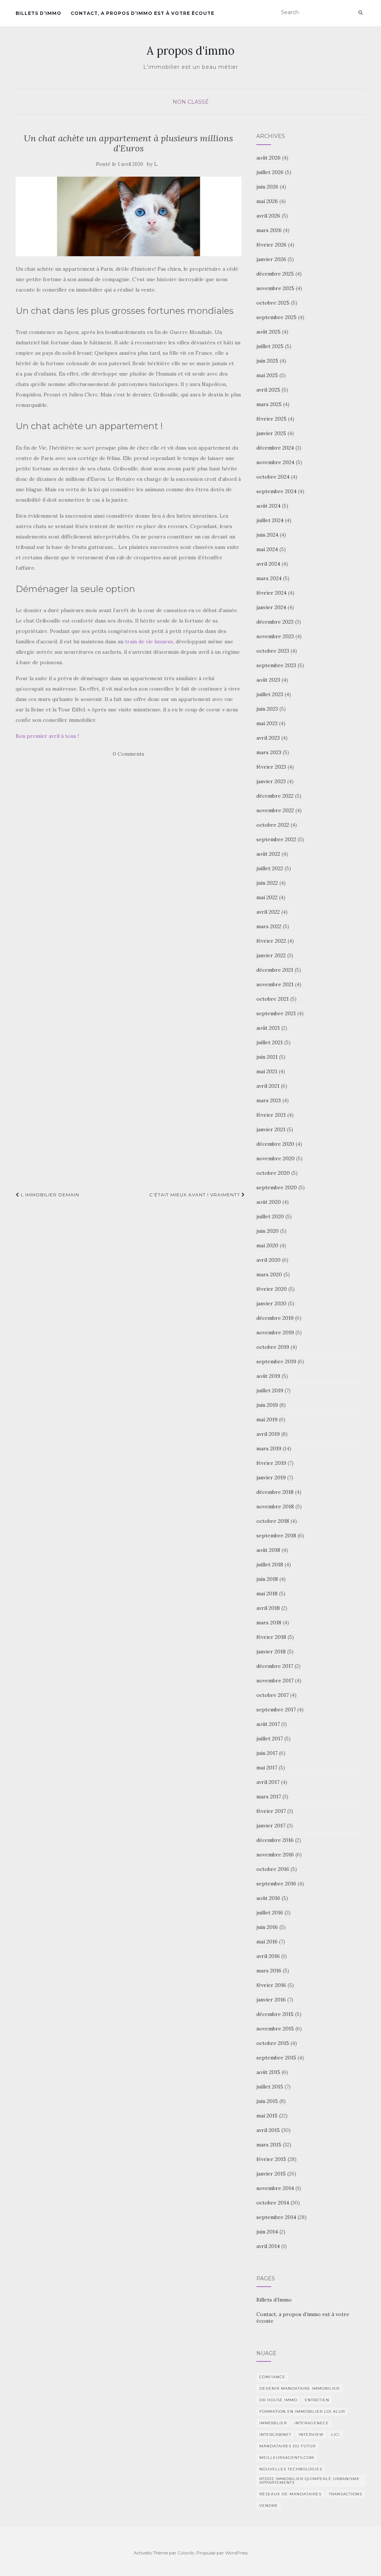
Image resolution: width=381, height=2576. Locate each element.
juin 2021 (267, 1057)
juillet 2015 (270, 2087)
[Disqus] (130, 889)
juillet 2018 (270, 1564)
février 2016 (271, 1985)
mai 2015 (267, 2116)
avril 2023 (268, 738)
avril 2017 (268, 1782)
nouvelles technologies (291, 2469)
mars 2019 (269, 1448)
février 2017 (271, 1811)
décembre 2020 (275, 1144)
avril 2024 (268, 564)
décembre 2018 (275, 1492)
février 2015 (271, 2159)
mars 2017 (269, 1797)
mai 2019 (267, 1419)
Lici (335, 2435)
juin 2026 (267, 187)
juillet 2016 (270, 1913)
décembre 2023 (275, 622)
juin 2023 (267, 709)
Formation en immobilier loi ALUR (302, 2411)
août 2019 (268, 1376)
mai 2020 (267, 1245)
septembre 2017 (276, 1710)
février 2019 (271, 1463)
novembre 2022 (275, 810)
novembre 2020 (276, 1158)
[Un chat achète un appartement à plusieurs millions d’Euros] (129, 216)
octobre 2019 (273, 1347)
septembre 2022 (276, 839)
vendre (269, 2506)
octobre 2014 (273, 2203)
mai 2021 (267, 1071)
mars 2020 (269, 1274)
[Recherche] (360, 13)
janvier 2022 (271, 955)
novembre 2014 (275, 2188)
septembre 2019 (276, 1361)
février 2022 (271, 941)
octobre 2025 (273, 303)
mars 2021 (269, 1100)
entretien (317, 2400)
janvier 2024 (271, 607)
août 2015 (268, 2072)
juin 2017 (267, 1753)
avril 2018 (268, 1608)
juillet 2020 (270, 1216)
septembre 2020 (277, 1187)
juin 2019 (267, 1405)
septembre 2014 (276, 2217)
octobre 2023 (273, 651)
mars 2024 (269, 578)
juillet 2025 (270, 346)
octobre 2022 (273, 825)
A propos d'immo (190, 51)
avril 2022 (268, 912)
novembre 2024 (275, 462)
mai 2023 (267, 723)
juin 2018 (267, 1579)
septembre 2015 (276, 2058)
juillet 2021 (270, 1042)
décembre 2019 (275, 1318)
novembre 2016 (275, 1855)
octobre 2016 (273, 1869)
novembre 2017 (275, 1681)
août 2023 (268, 680)
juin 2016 (267, 1927)
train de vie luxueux (149, 641)
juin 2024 (267, 535)
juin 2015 (267, 2101)
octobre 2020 (273, 1173)
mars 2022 (269, 926)
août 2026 (268, 158)
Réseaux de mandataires (290, 2494)
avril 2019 (268, 1434)
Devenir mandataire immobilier (299, 2388)
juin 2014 (267, 2232)
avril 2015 (268, 2130)
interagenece (312, 2423)
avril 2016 (268, 1956)
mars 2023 (269, 752)
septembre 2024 (276, 491)
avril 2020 (268, 1260)
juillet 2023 (270, 694)
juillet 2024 (270, 520)
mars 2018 (269, 1623)
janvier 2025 (271, 433)
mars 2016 (269, 1971)
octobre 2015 (273, 2043)
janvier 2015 (271, 2174)
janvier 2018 (271, 1652)
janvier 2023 (271, 781)
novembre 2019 (275, 1332)
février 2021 (271, 1115)
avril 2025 (268, 390)
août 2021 (268, 1028)
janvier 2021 (271, 1129)
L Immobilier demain (49, 1195)
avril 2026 (268, 216)
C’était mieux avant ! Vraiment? (195, 1195)
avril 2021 (268, 1086)
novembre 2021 (275, 984)
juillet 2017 (270, 1739)
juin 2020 (268, 1231)
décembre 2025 (275, 274)
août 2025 (268, 332)
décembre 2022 (275, 796)
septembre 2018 (276, 1535)
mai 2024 (267, 549)
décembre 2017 (275, 1666)
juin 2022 (267, 883)
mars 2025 (269, 404)
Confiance (272, 2377)
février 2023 (271, 767)
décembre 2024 (275, 448)
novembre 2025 (275, 288)
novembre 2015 (275, 2029)
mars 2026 (269, 230)
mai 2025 (267, 375)
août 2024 (268, 506)
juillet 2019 (270, 1390)
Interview (311, 2435)
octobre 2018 (273, 1521)
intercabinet (275, 2435)
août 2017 (268, 1724)
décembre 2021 (275, 970)
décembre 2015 (275, 2014)
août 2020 (269, 1202)
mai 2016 (267, 1942)
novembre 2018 (275, 1506)
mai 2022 (267, 897)
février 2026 (271, 245)
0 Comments (129, 754)
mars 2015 (269, 2145)
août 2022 (268, 854)
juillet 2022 (270, 868)
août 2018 (268, 1550)
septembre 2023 (276, 665)
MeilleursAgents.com (287, 2458)
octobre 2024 (273, 477)
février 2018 (271, 1637)
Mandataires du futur (287, 2446)
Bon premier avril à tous (46, 736)
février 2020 (272, 1289)
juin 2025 (267, 361)
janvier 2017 (271, 1826)
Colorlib (186, 2553)
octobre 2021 (273, 999)
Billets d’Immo (39, 13)
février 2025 (271, 419)
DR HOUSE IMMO (278, 2400)
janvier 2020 (271, 1303)
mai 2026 (267, 201)
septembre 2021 (276, 1013)
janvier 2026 (271, 259)
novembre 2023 (275, 636)
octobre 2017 (273, 1695)
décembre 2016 (275, 1840)
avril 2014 (268, 2246)
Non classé (191, 102)
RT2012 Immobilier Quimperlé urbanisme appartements (310, 2481)
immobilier (273, 2423)
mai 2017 (267, 1768)
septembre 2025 (276, 317)
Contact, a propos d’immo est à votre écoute (143, 13)
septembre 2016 (276, 1884)
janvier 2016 (271, 2000)
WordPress (236, 2553)
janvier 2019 (271, 1477)
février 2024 (271, 593)
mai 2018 (267, 1593)
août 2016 (268, 1898)
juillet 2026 (270, 172)
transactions (345, 2494)
